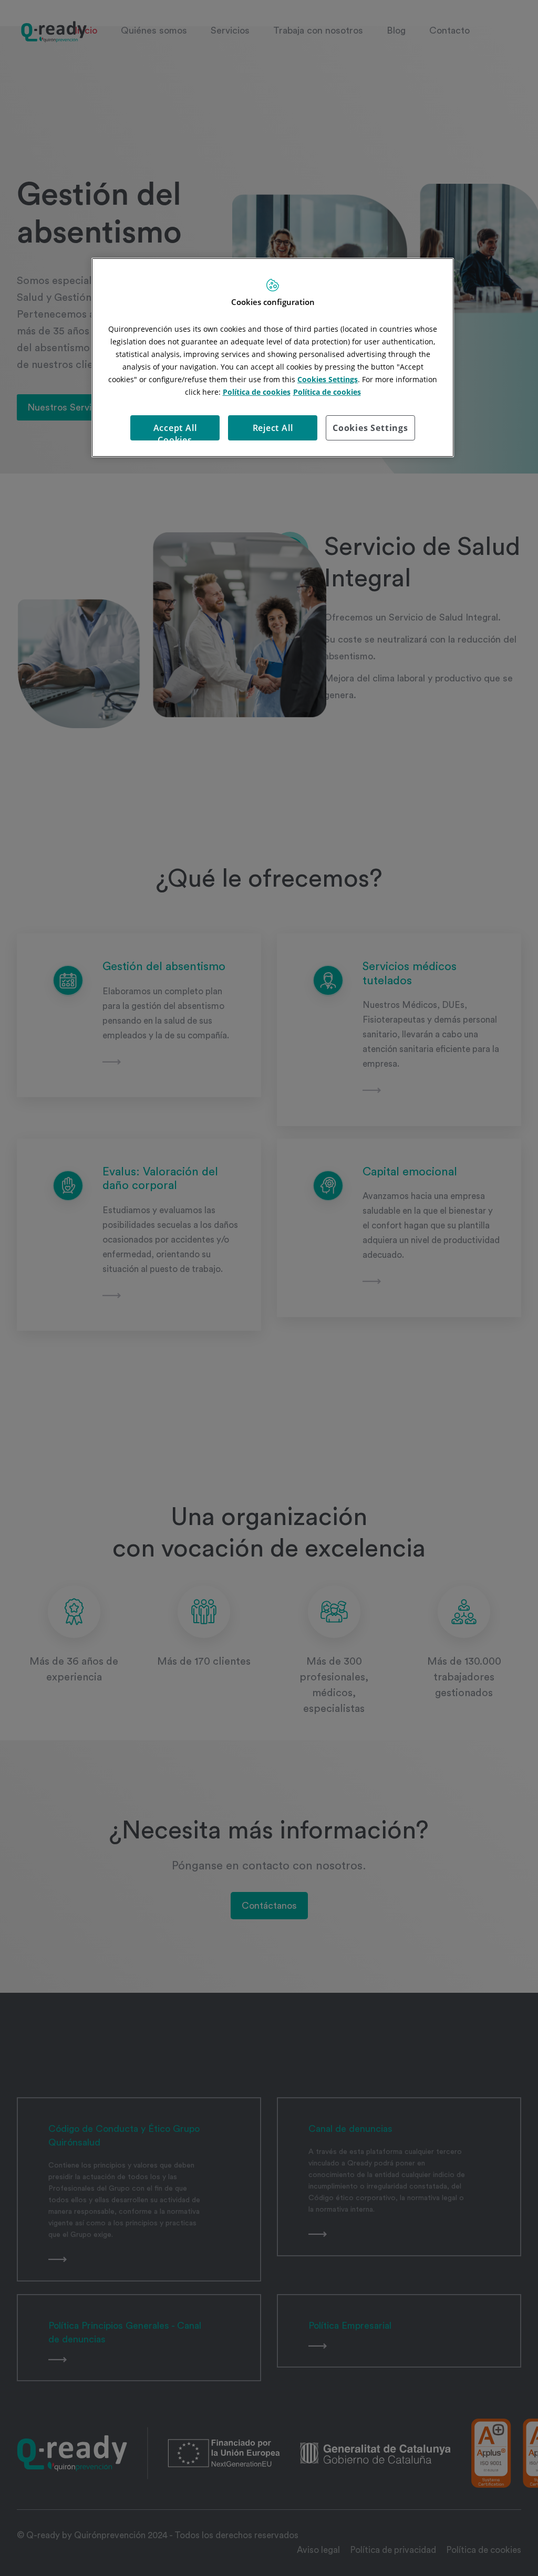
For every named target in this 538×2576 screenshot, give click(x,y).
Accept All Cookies (175, 431)
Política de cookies (257, 392)
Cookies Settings (370, 428)
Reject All (273, 428)
